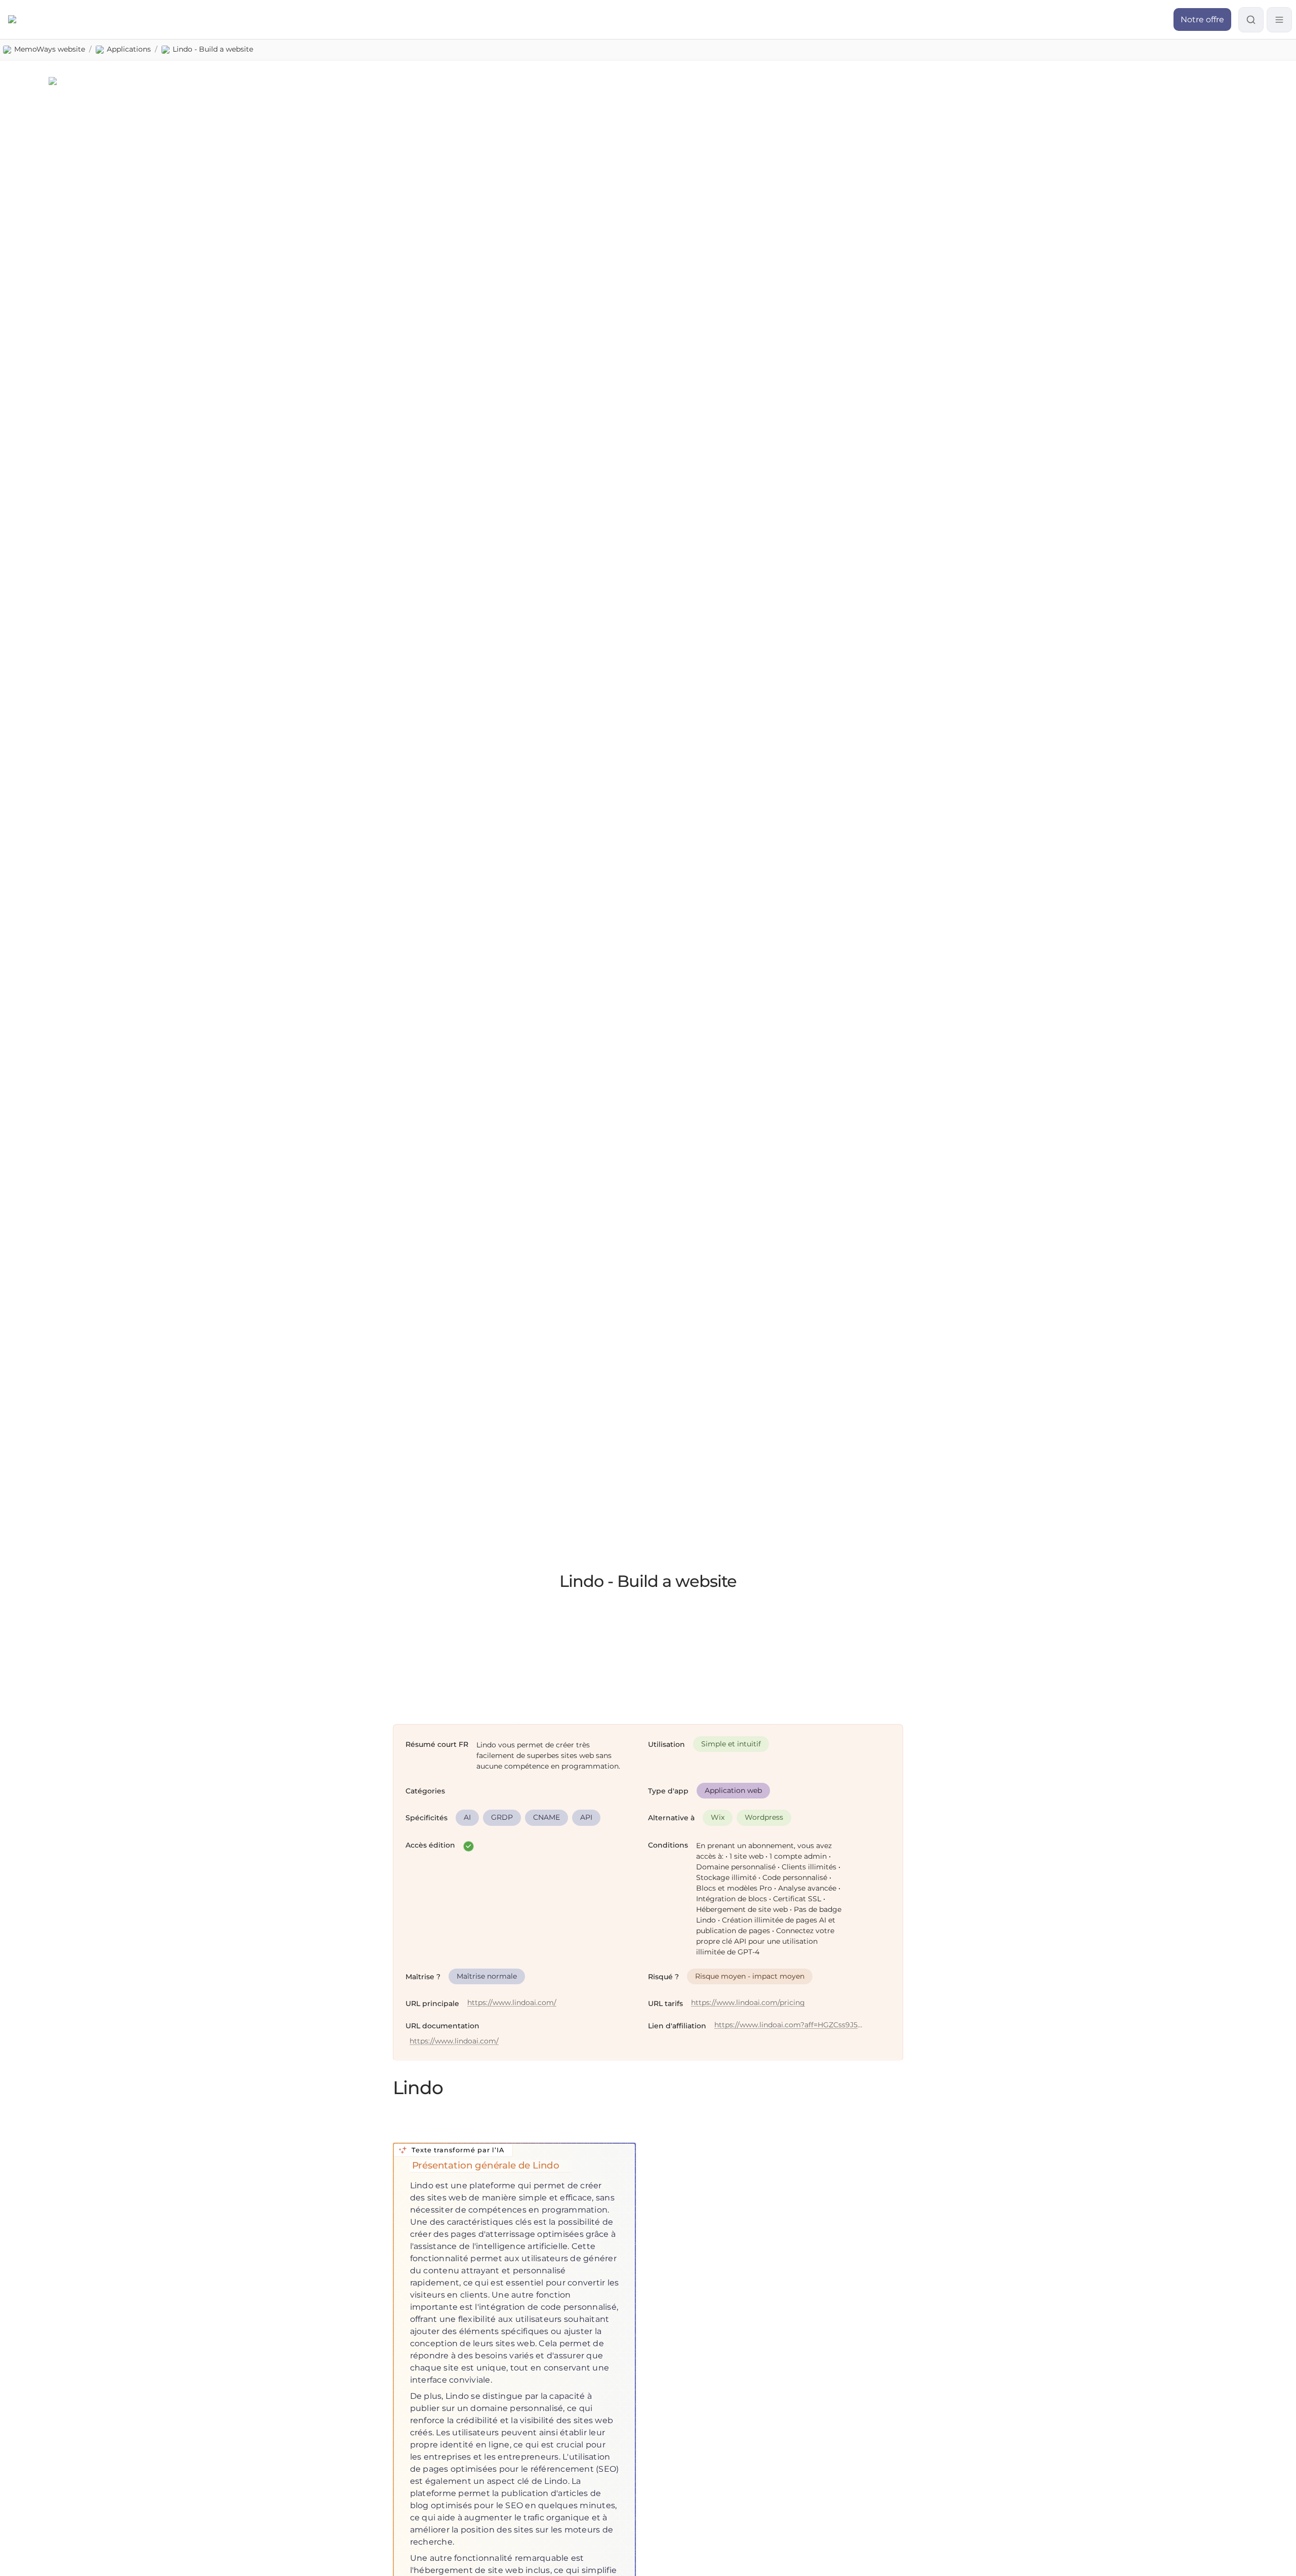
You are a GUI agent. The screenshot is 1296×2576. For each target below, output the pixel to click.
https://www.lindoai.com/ (512, 2003)
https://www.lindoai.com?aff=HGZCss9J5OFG (789, 2025)
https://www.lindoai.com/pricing (748, 2003)
